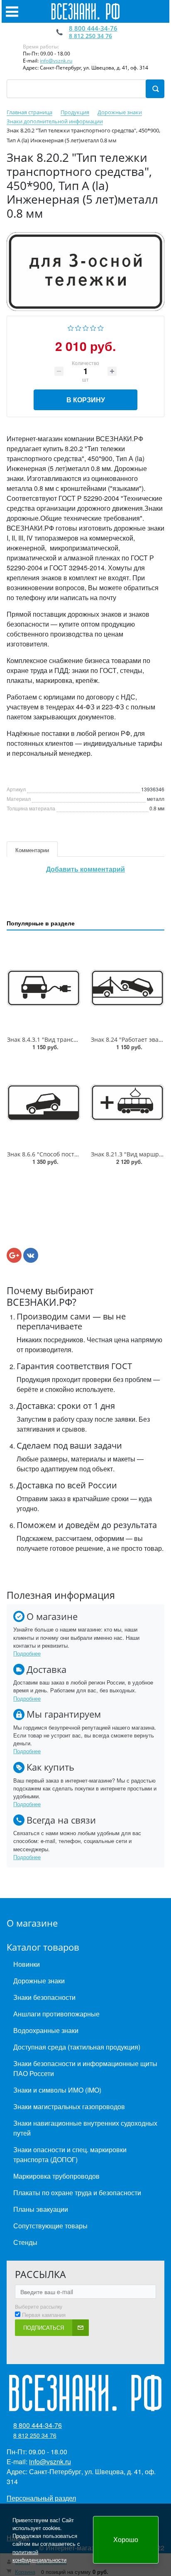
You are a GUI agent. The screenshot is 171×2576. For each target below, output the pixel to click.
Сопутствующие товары (50, 2226)
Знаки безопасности (44, 1997)
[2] (78, 327)
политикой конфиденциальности (39, 2556)
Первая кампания (44, 2315)
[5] (101, 327)
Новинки (27, 1964)
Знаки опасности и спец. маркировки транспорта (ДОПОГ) (70, 2154)
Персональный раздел (41, 2498)
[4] (93, 327)
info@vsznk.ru (56, 61)
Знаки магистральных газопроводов (69, 2106)
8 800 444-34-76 (93, 28)
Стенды (25, 2242)
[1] (71, 327)
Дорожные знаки (39, 1981)
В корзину (86, 400)
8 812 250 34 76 (90, 36)
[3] (86, 327)
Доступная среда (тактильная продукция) (77, 2047)
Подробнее (27, 1653)
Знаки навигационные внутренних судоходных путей (85, 2128)
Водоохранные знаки (46, 2030)
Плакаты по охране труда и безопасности (77, 2193)
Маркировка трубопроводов (56, 2176)
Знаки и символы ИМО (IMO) (57, 2090)
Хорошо (126, 2539)
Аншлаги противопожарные (56, 2014)
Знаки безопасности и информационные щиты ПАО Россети (85, 2068)
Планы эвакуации (41, 2209)
